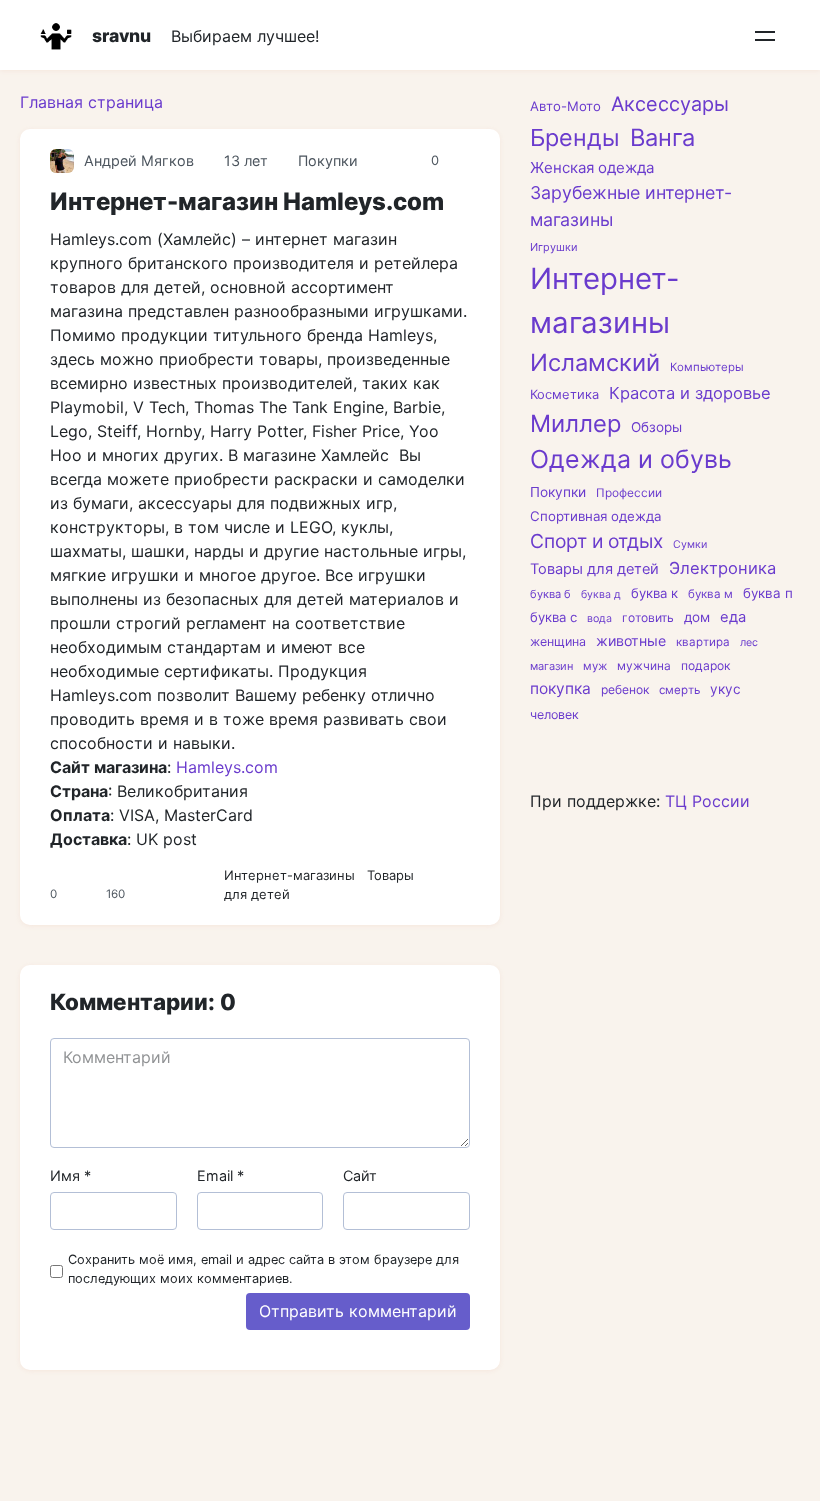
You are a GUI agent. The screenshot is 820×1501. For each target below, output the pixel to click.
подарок (705, 665)
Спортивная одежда (595, 516)
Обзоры (656, 427)
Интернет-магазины (289, 875)
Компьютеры (707, 367)
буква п (768, 593)
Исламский (595, 362)
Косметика (564, 394)
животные (631, 640)
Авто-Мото (565, 106)
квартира (703, 642)
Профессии (629, 493)
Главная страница (91, 102)
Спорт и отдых (596, 541)
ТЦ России (707, 801)
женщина (558, 641)
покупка (560, 688)
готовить (648, 617)
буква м (710, 594)
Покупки (328, 160)
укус (725, 689)
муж (595, 666)
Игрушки (554, 247)
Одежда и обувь (631, 459)
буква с (553, 617)
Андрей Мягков (139, 160)
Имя (70, 1175)
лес (749, 642)
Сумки (690, 544)
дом (697, 617)
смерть (679, 690)
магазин (551, 666)
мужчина (644, 666)
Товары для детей (594, 569)
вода (599, 618)
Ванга (662, 137)
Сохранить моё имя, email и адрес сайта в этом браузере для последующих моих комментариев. (263, 1269)
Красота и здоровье (690, 393)
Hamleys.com (227, 767)
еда (733, 617)
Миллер (575, 423)
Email (220, 1175)
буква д (601, 594)
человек (554, 714)
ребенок (625, 689)
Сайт (360, 1175)
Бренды (575, 137)
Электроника (722, 568)
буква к (654, 593)
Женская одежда (592, 167)
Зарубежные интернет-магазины (631, 206)
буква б (550, 594)
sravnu (121, 35)
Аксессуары (670, 104)
